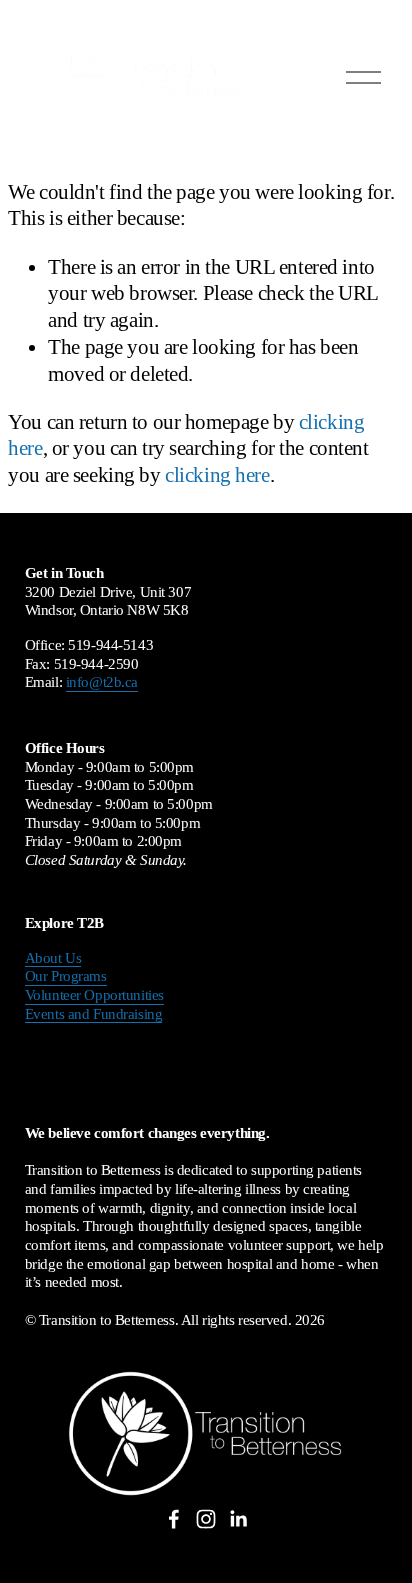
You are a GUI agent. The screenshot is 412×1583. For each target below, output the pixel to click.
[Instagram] (206, 1519)
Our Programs (66, 976)
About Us (53, 958)
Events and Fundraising (94, 1014)
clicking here (217, 475)
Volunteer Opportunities (94, 995)
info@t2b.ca (102, 682)
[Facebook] (174, 1519)
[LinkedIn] (238, 1519)
